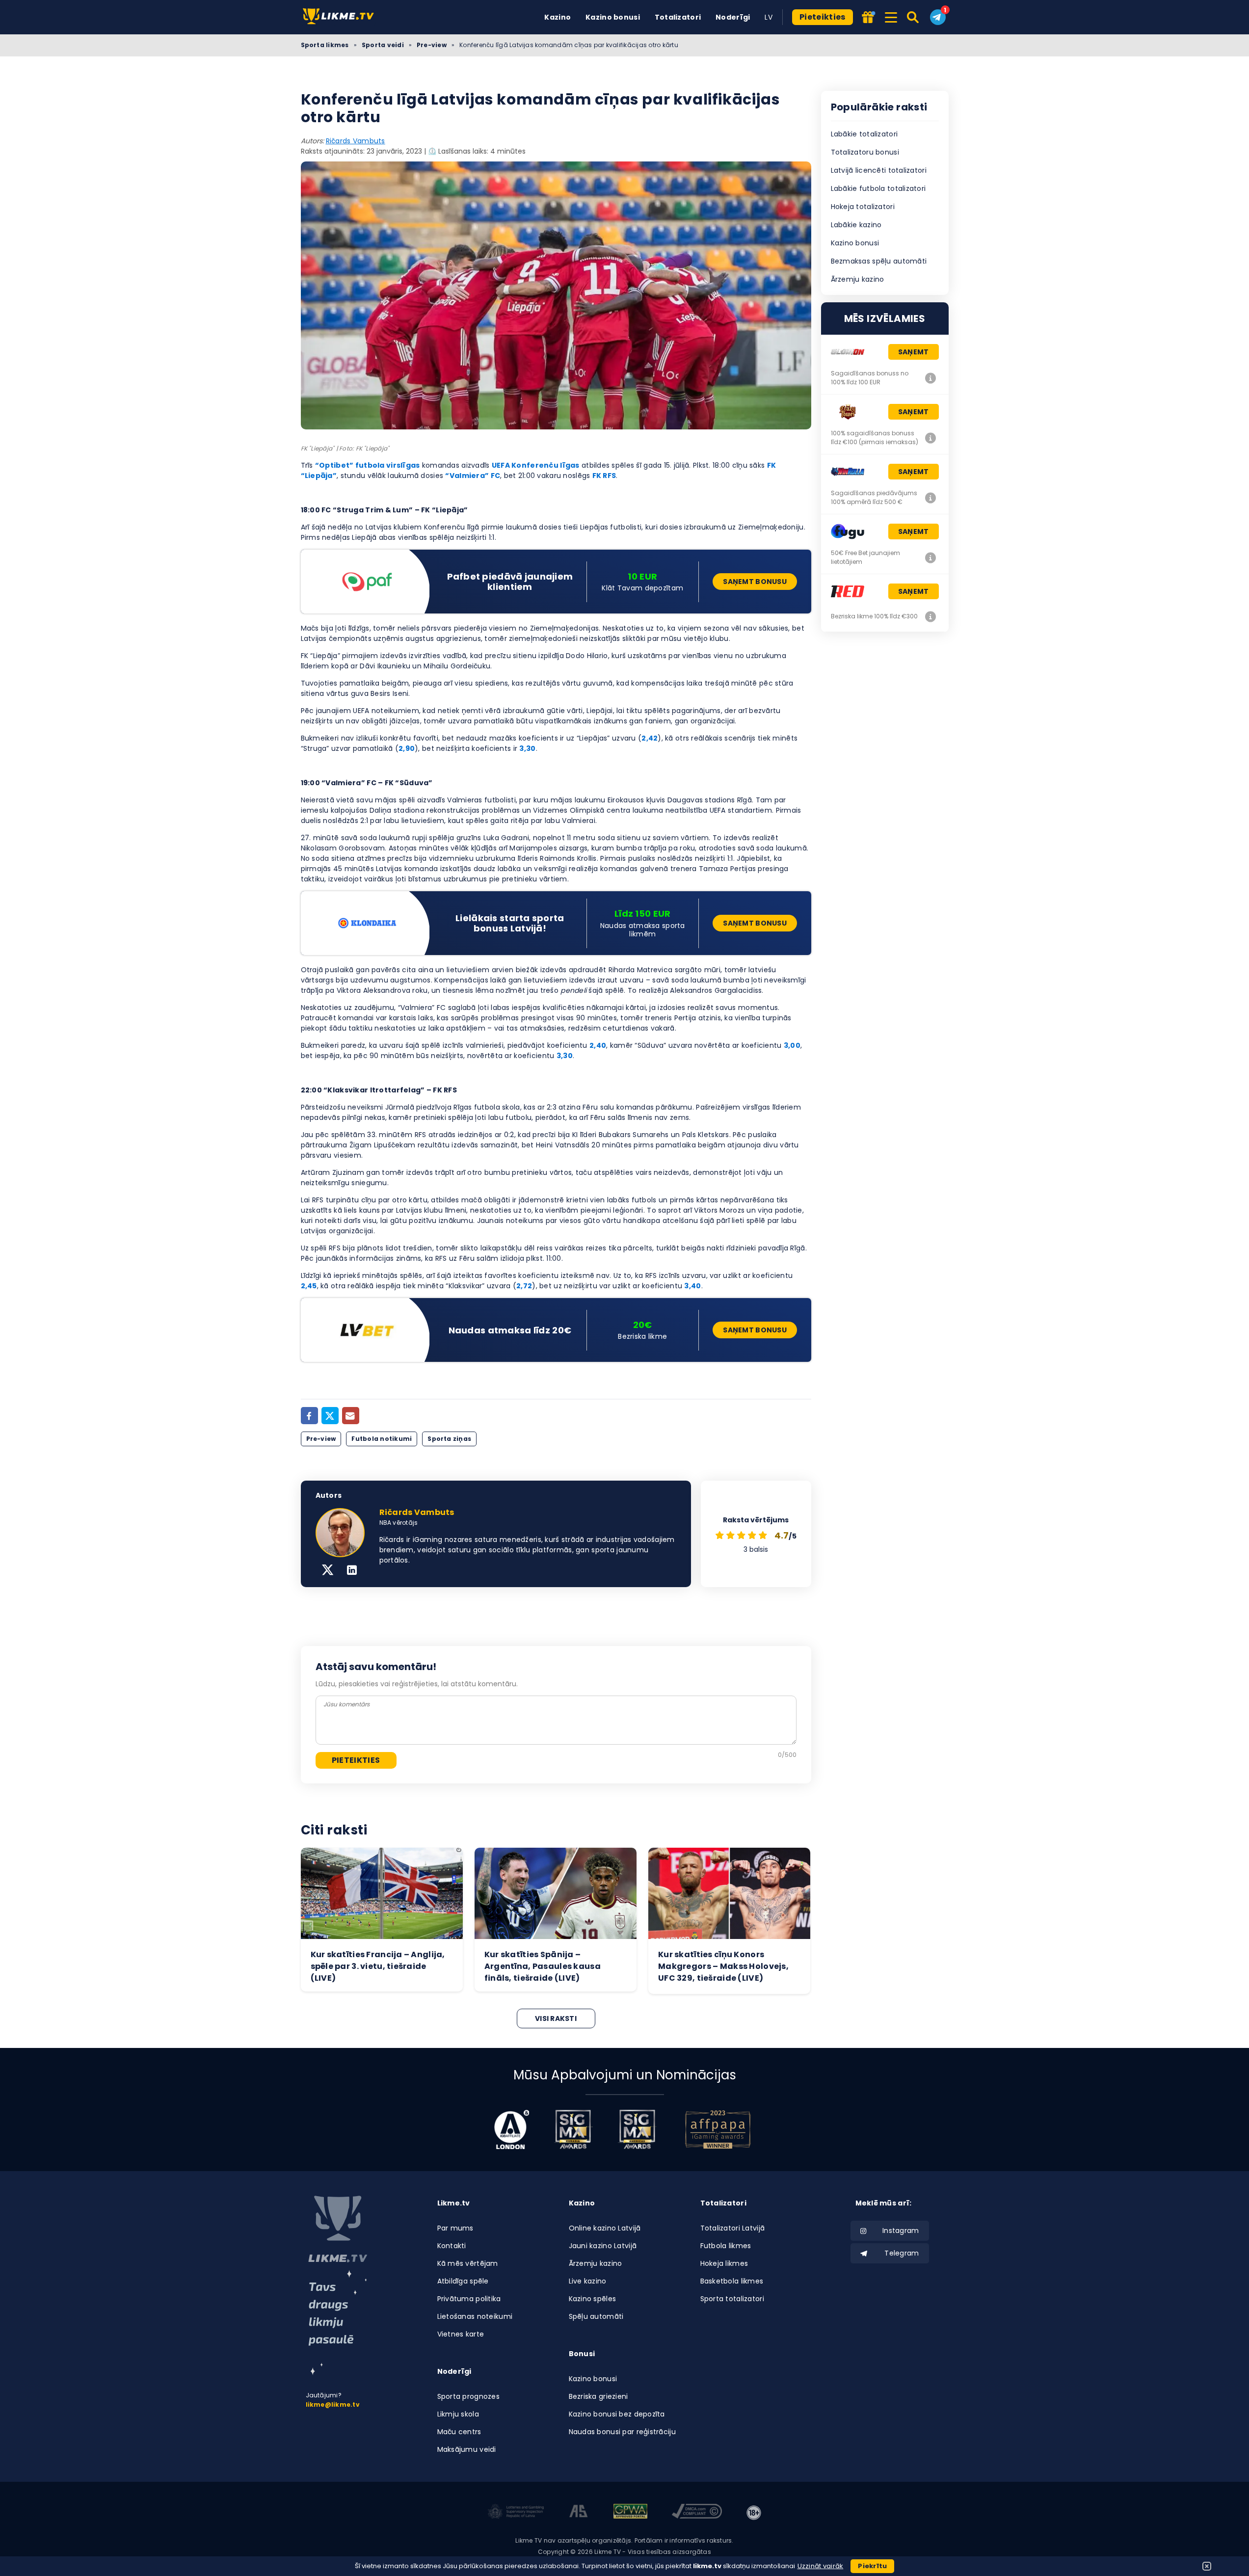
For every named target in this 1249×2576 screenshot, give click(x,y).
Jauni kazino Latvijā (603, 2246)
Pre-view (432, 45)
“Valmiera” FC (473, 476)
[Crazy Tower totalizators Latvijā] (931, 438)
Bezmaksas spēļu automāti (879, 261)
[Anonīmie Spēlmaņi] (579, 2513)
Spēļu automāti (596, 2316)
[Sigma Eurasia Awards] (573, 2129)
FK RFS (604, 476)
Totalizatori (678, 17)
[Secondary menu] (891, 16)
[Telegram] (938, 17)
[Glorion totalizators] (931, 378)
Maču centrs (459, 2432)
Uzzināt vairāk (821, 2566)
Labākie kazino (856, 225)
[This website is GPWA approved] (630, 2513)
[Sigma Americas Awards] (637, 2129)
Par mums (455, 2228)
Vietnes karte (461, 2334)
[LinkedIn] (352, 1571)
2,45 (309, 1286)
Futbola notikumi (382, 1439)
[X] (328, 1571)
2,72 (524, 1286)
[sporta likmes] (338, 2229)
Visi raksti (556, 2018)
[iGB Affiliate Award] (512, 2129)
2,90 (407, 748)
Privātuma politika (469, 2299)
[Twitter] (330, 1416)
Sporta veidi (383, 45)
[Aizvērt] (1207, 2566)
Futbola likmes (726, 2246)
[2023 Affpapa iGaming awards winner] (718, 2129)
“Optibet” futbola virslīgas (368, 465)
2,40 (598, 1045)
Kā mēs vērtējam (468, 2263)
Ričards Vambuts (356, 141)
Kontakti (452, 2246)
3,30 (527, 748)
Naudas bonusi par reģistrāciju (622, 2432)
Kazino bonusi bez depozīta (617, 2414)
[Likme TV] (341, 17)
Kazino (558, 17)
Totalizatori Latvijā (733, 2228)
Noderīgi (733, 17)
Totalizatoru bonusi (865, 152)
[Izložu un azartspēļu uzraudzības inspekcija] (516, 2513)
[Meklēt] (914, 17)
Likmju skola (458, 2414)
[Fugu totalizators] (931, 558)
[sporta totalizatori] (338, 2323)
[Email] (351, 1416)
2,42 (650, 738)
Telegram (902, 2253)
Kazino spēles (593, 2299)
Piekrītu (872, 2566)
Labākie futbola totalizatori (878, 188)
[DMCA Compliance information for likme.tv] (697, 2513)
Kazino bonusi (613, 17)
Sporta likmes (325, 45)
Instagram (901, 2231)
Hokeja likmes (724, 2263)
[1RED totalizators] (931, 616)
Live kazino (588, 2281)
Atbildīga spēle (463, 2281)
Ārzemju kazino (858, 279)
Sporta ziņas (449, 1439)
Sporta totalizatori (732, 2299)
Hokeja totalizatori (863, 207)
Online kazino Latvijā (605, 2228)
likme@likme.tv (333, 2404)
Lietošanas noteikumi (475, 2316)
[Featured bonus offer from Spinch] (869, 18)
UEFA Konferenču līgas (536, 465)
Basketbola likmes (732, 2281)
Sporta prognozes (468, 2396)
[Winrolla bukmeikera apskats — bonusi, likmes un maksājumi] (931, 498)
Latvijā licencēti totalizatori (879, 170)
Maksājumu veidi (467, 2449)
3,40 (692, 1286)
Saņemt (914, 352)
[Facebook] (309, 1416)
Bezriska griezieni (598, 2396)
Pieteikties (823, 17)
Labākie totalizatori (864, 134)
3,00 (792, 1045)
